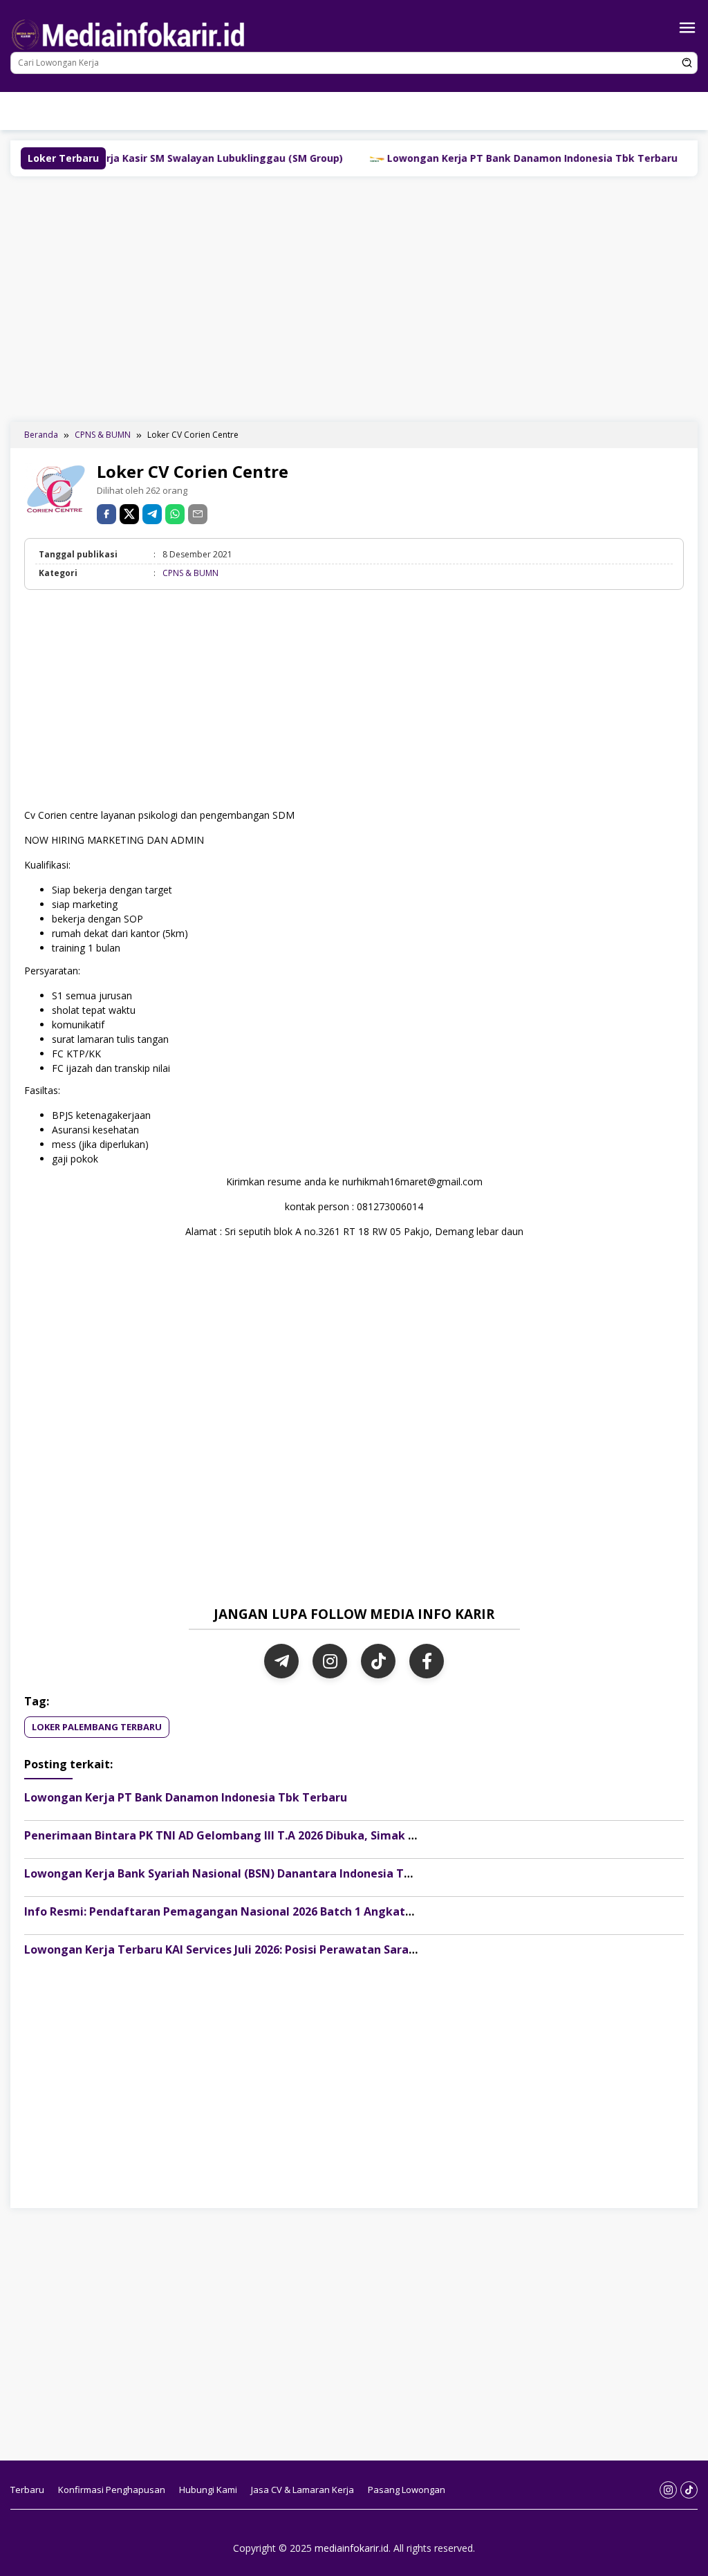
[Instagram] (254, 121)
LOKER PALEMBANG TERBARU (97, 1727)
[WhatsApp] (175, 514)
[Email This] (198, 514)
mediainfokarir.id (352, 2548)
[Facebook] (427, 1661)
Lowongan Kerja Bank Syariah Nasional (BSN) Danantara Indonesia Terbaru (233, 1873)
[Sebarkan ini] (106, 514)
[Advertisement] (354, 297)
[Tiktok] (275, 121)
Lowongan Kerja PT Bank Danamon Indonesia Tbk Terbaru (428, 158)
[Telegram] (152, 514)
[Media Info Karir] (131, 34)
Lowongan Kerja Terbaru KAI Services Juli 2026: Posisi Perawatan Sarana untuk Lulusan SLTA (279, 1949)
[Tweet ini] (129, 514)
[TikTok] (378, 1661)
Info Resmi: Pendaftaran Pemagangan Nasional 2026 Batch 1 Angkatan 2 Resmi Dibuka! (267, 1911)
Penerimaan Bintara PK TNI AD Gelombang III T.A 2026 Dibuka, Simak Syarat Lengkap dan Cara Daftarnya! (318, 1835)
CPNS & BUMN (190, 573)
